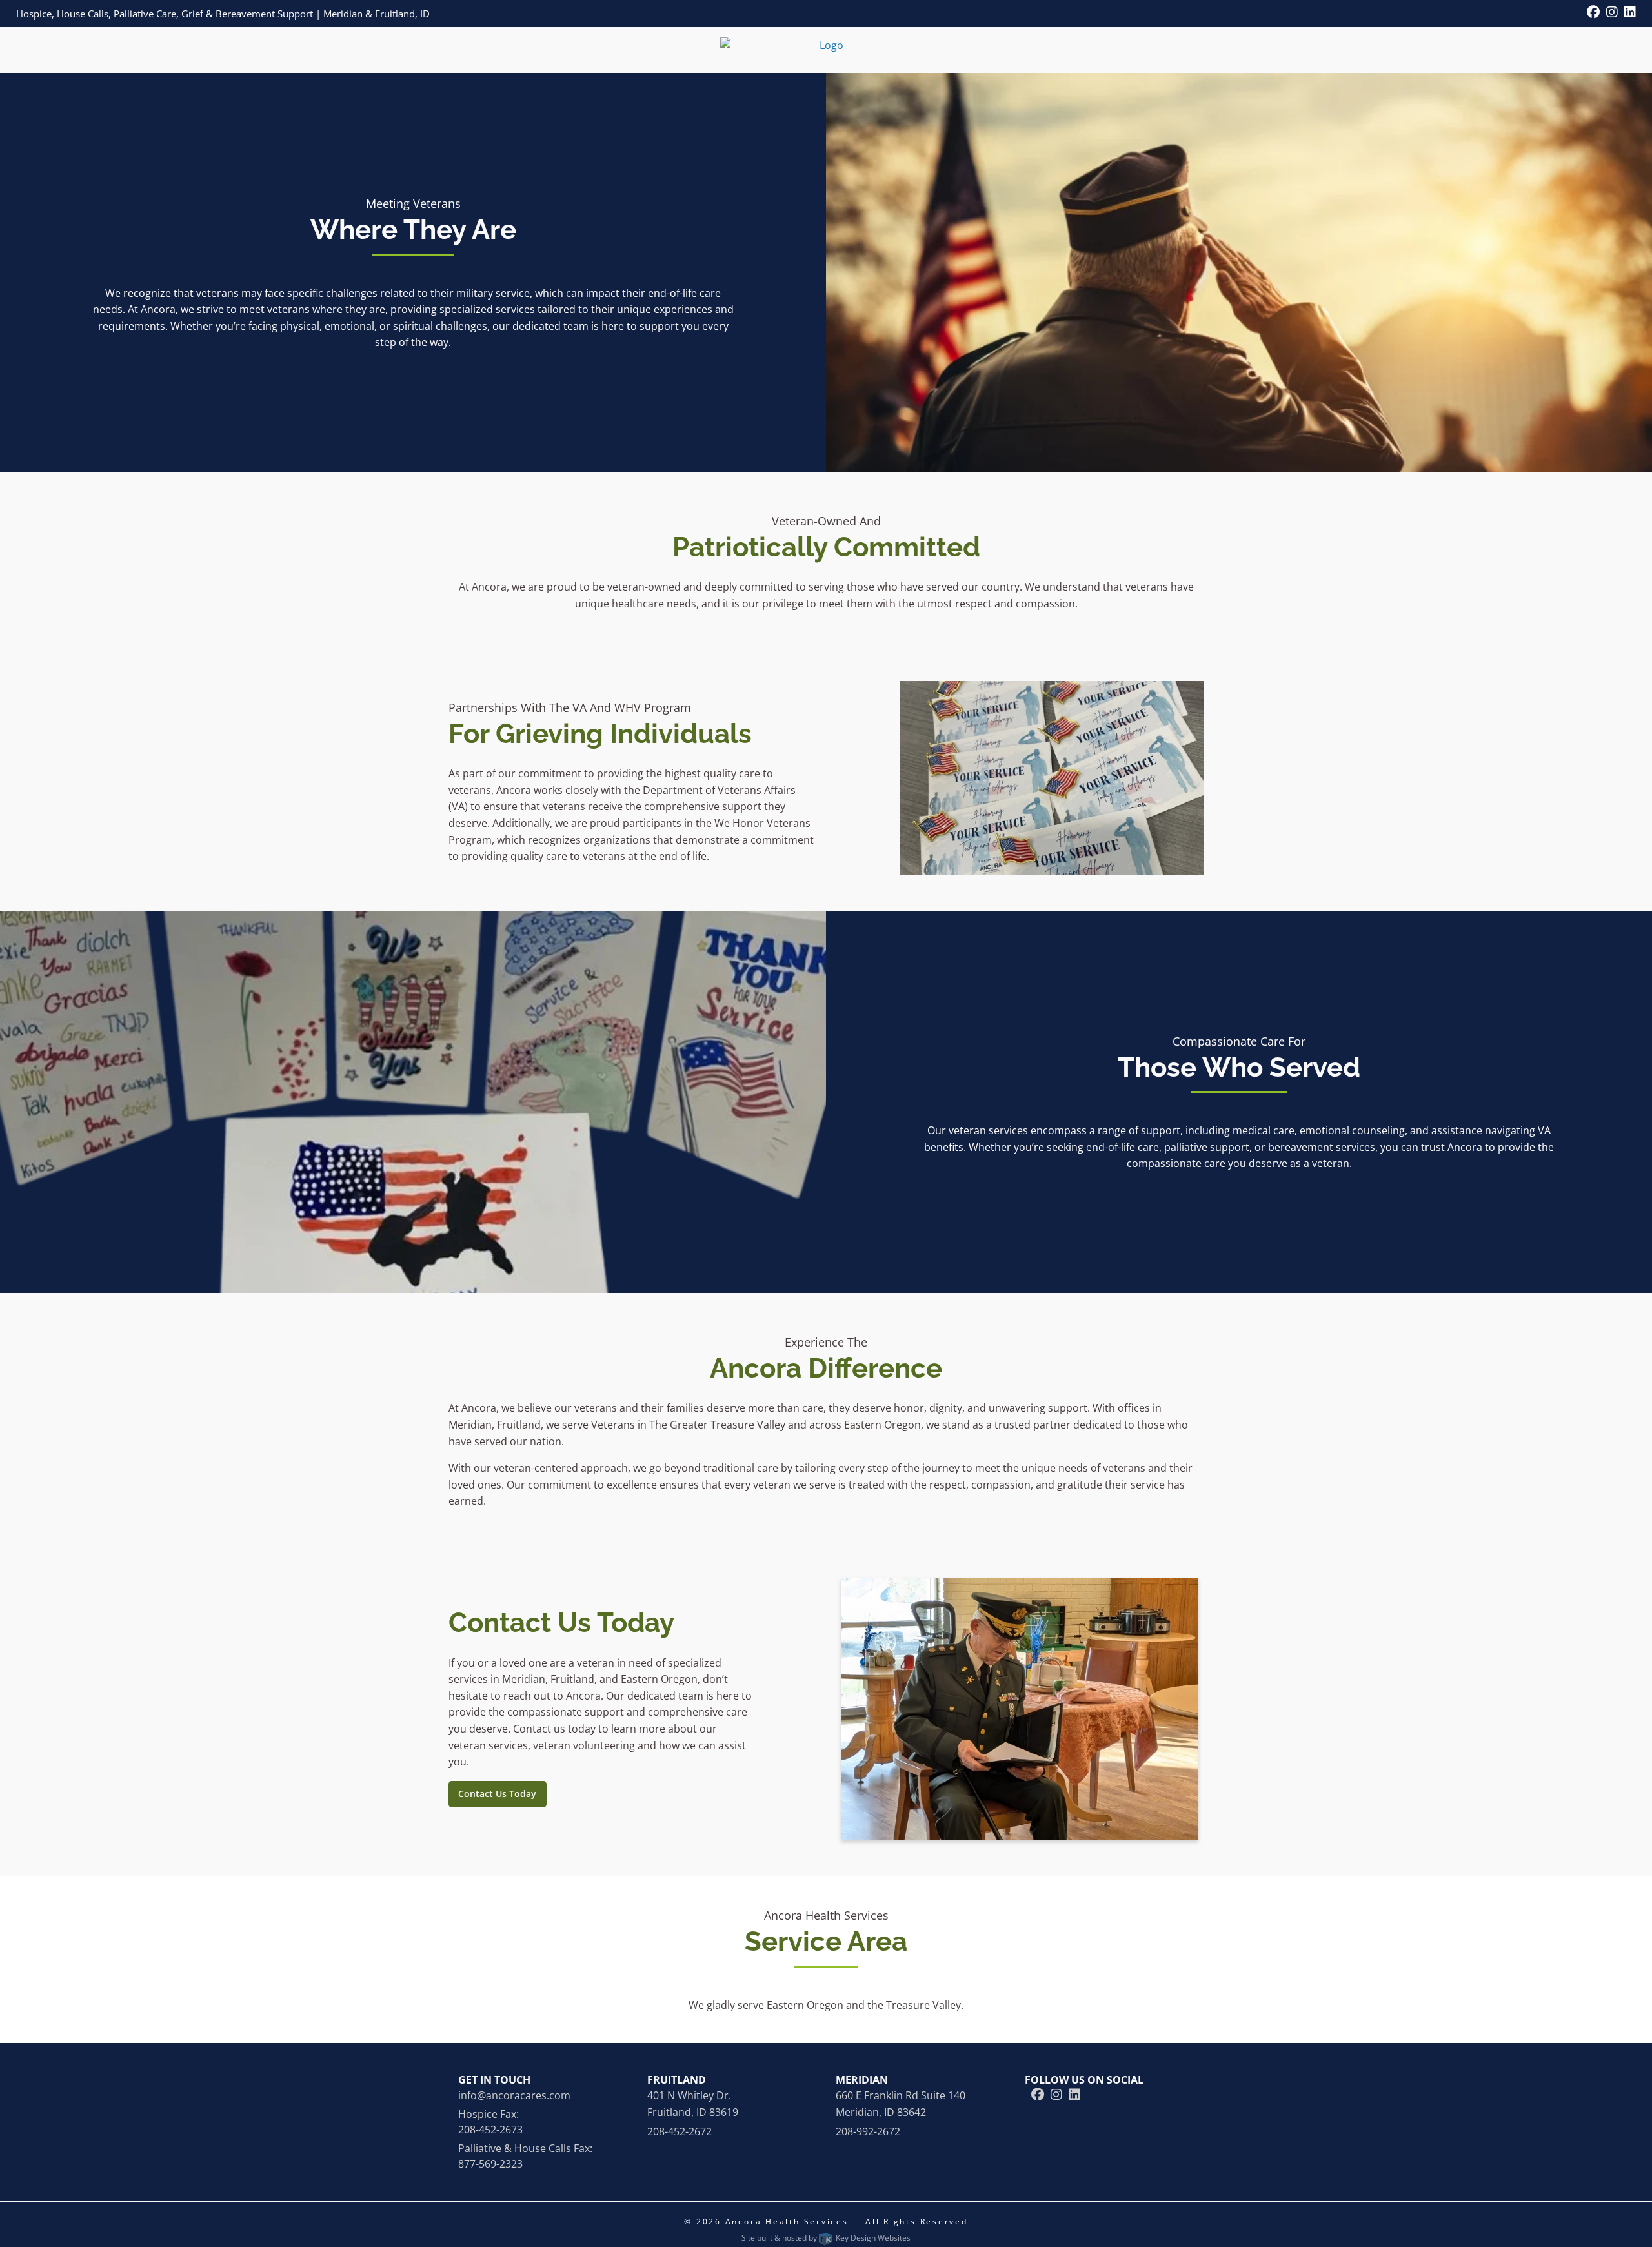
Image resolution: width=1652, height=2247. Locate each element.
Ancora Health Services (789, 2222)
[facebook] (1593, 13)
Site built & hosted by (826, 2238)
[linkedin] (1630, 13)
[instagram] (1612, 13)
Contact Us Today (497, 1794)
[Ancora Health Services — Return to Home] (826, 45)
